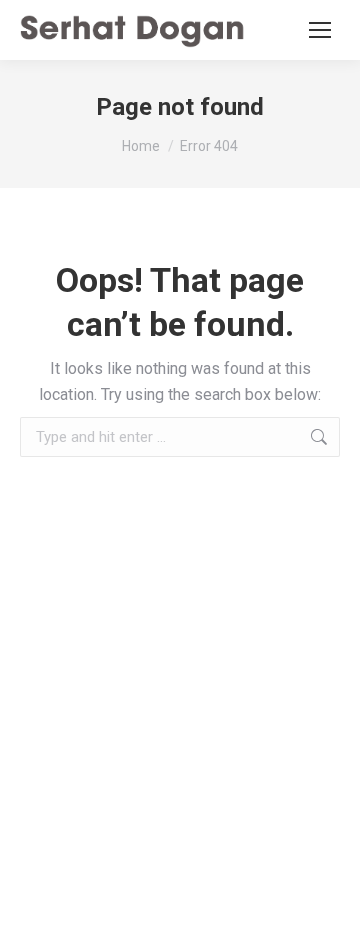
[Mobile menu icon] (320, 30)
